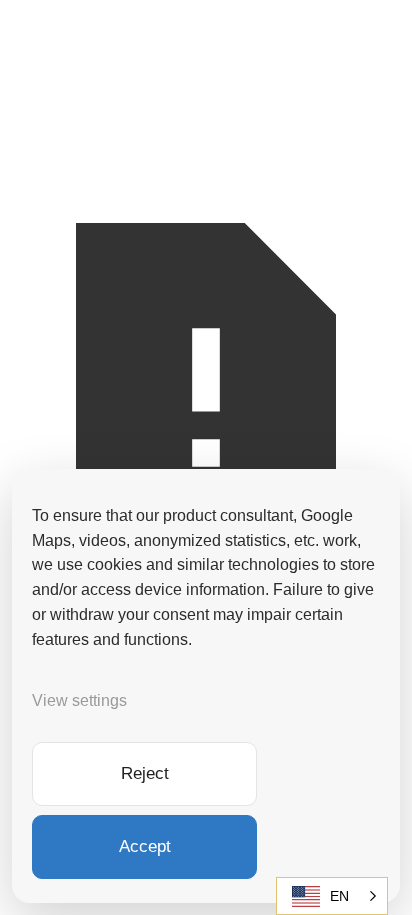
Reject (145, 773)
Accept (145, 846)
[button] (332, 896)
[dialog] (206, 686)
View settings (79, 700)
